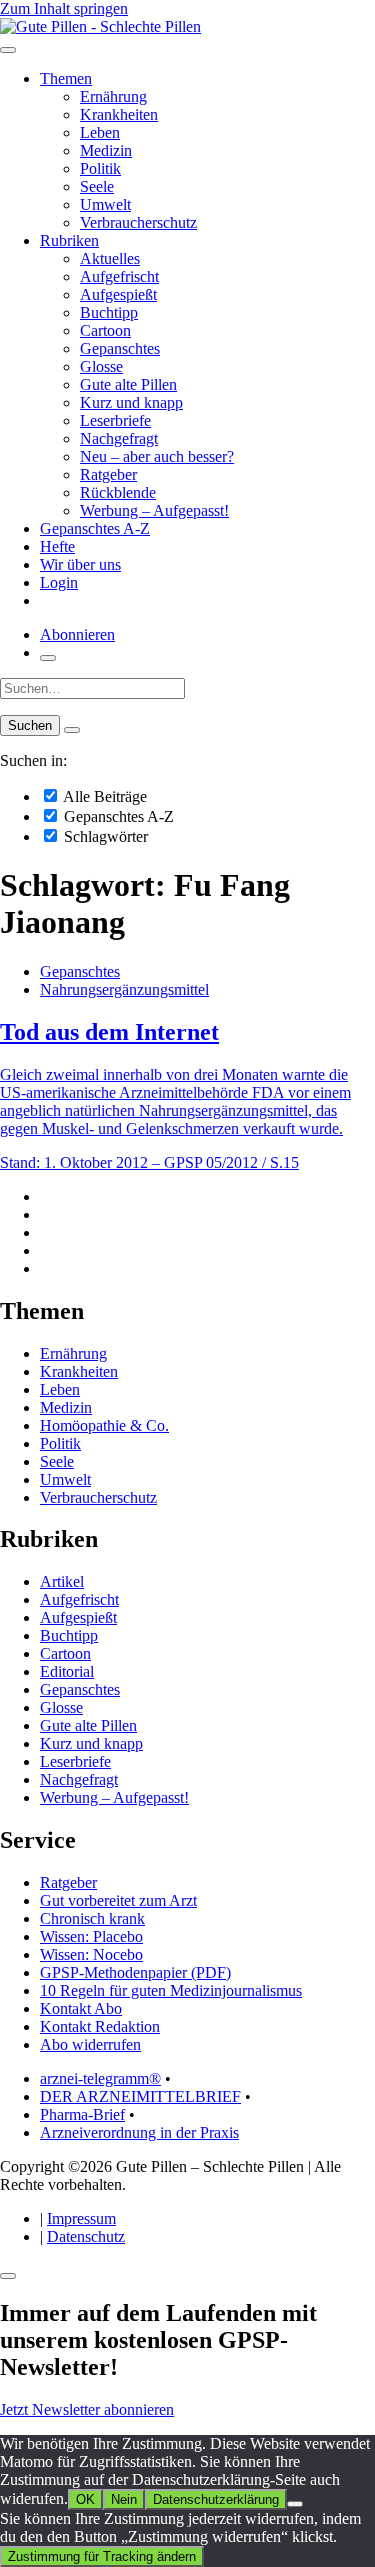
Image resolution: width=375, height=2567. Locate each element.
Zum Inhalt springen (64, 8)
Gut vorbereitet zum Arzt (118, 1900)
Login (59, 582)
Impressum (81, 2218)
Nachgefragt (119, 438)
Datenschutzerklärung (216, 2499)
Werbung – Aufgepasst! (154, 510)
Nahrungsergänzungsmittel (124, 989)
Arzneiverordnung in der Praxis (139, 2132)
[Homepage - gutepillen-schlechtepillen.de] (100, 26)
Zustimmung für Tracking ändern (102, 2556)
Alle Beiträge (103, 796)
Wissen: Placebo (91, 1936)
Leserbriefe (115, 420)
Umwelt (105, 204)
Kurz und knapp (131, 402)
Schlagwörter (104, 836)
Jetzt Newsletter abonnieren (87, 2409)
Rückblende (118, 492)
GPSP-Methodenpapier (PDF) (135, 1972)
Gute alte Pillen (128, 384)
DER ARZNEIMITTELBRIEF (140, 2096)
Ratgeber (108, 474)
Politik (100, 168)
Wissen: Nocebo (91, 1954)
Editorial (67, 1671)
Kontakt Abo (81, 2008)
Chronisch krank (92, 1918)
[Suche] (48, 658)
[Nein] (295, 2504)
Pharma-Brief (82, 2114)
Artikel (62, 1581)
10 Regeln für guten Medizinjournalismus (171, 1990)
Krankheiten (119, 114)
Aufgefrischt (119, 276)
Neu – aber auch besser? (157, 456)
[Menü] (8, 50)
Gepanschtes (120, 348)
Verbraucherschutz (138, 222)
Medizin (106, 150)
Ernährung (113, 96)
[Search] (72, 730)
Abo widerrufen (90, 2044)
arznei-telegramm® (100, 2078)
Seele (97, 186)
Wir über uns (80, 564)
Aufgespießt (118, 294)
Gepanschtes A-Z (95, 528)
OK (85, 2499)
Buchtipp (109, 312)
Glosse (101, 366)
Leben (100, 132)
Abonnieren (77, 634)
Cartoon (105, 330)
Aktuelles (110, 258)
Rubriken (69, 240)
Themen (66, 78)
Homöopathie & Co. (104, 1425)
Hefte (57, 546)
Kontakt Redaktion (100, 2026)
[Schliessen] (8, 2276)
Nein (124, 2499)
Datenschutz (86, 2236)
